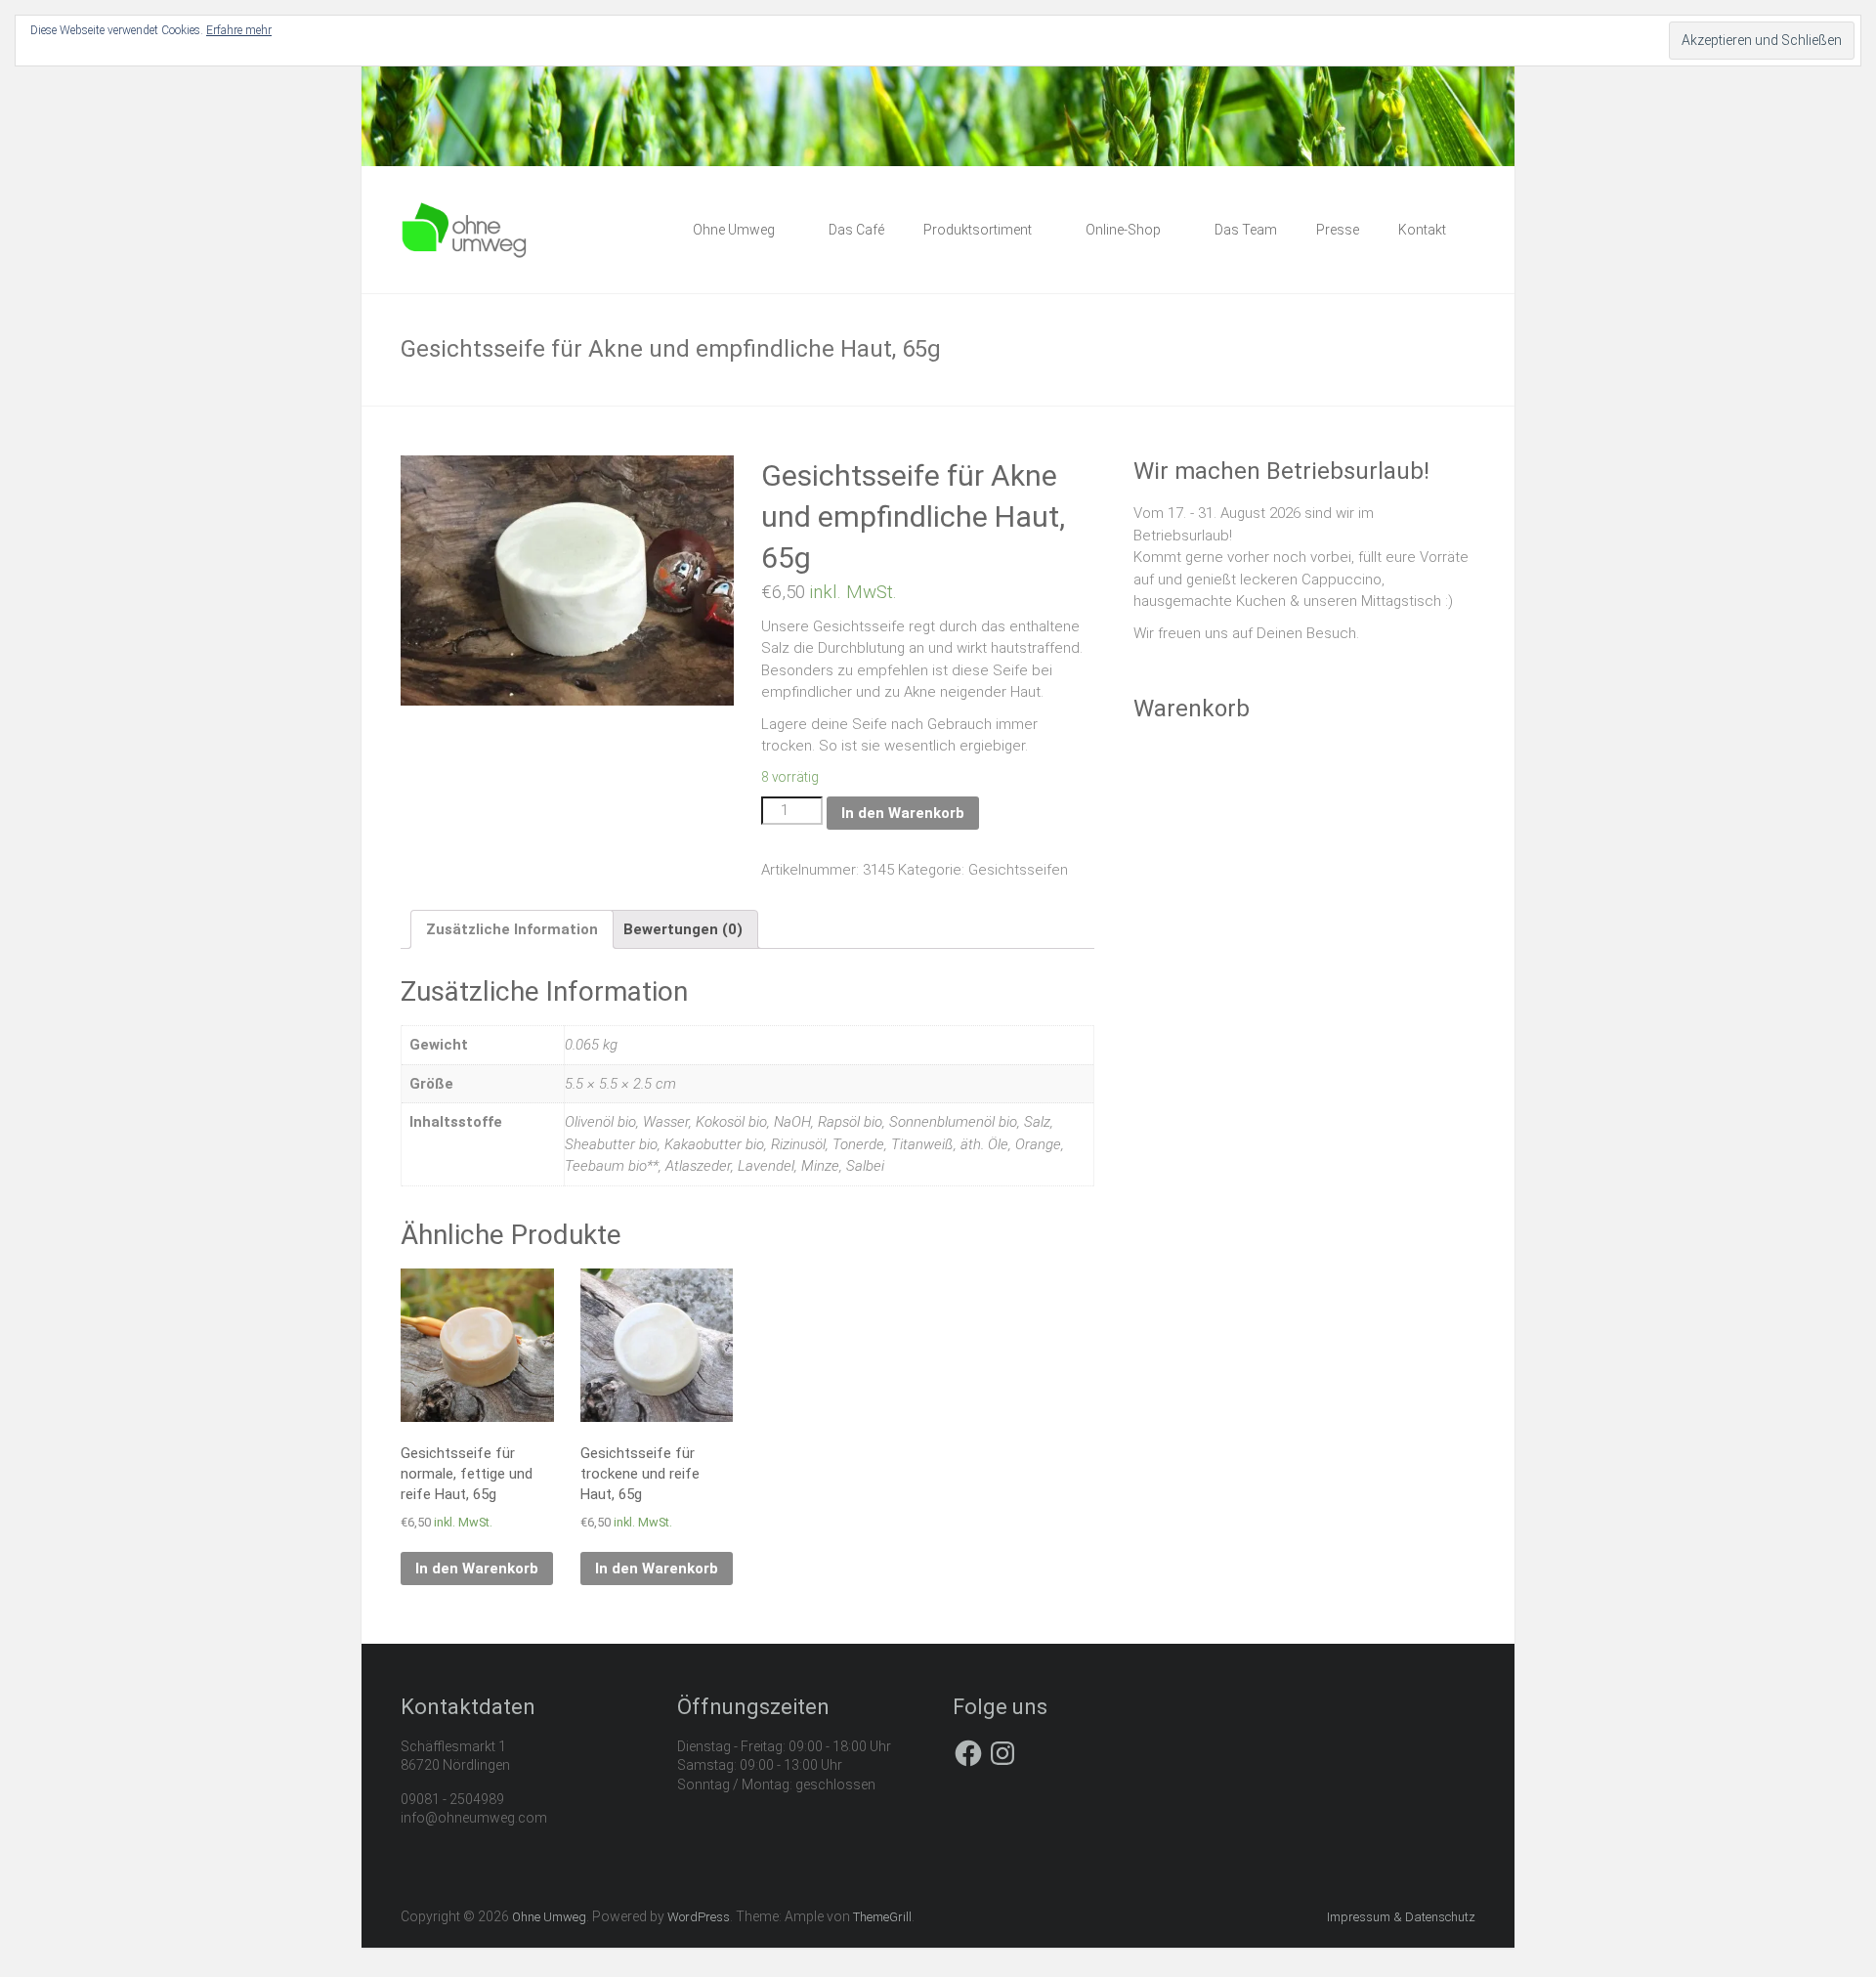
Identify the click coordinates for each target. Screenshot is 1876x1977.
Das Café (856, 230)
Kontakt (1422, 230)
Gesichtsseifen (1018, 870)
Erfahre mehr (239, 30)
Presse (1338, 230)
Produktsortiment (978, 230)
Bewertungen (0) (683, 929)
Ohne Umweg (734, 230)
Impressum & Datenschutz (1401, 1917)
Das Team (1246, 230)
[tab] (512, 929)
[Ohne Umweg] (465, 211)
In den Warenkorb (903, 813)
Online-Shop (1123, 230)
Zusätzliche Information (512, 929)
